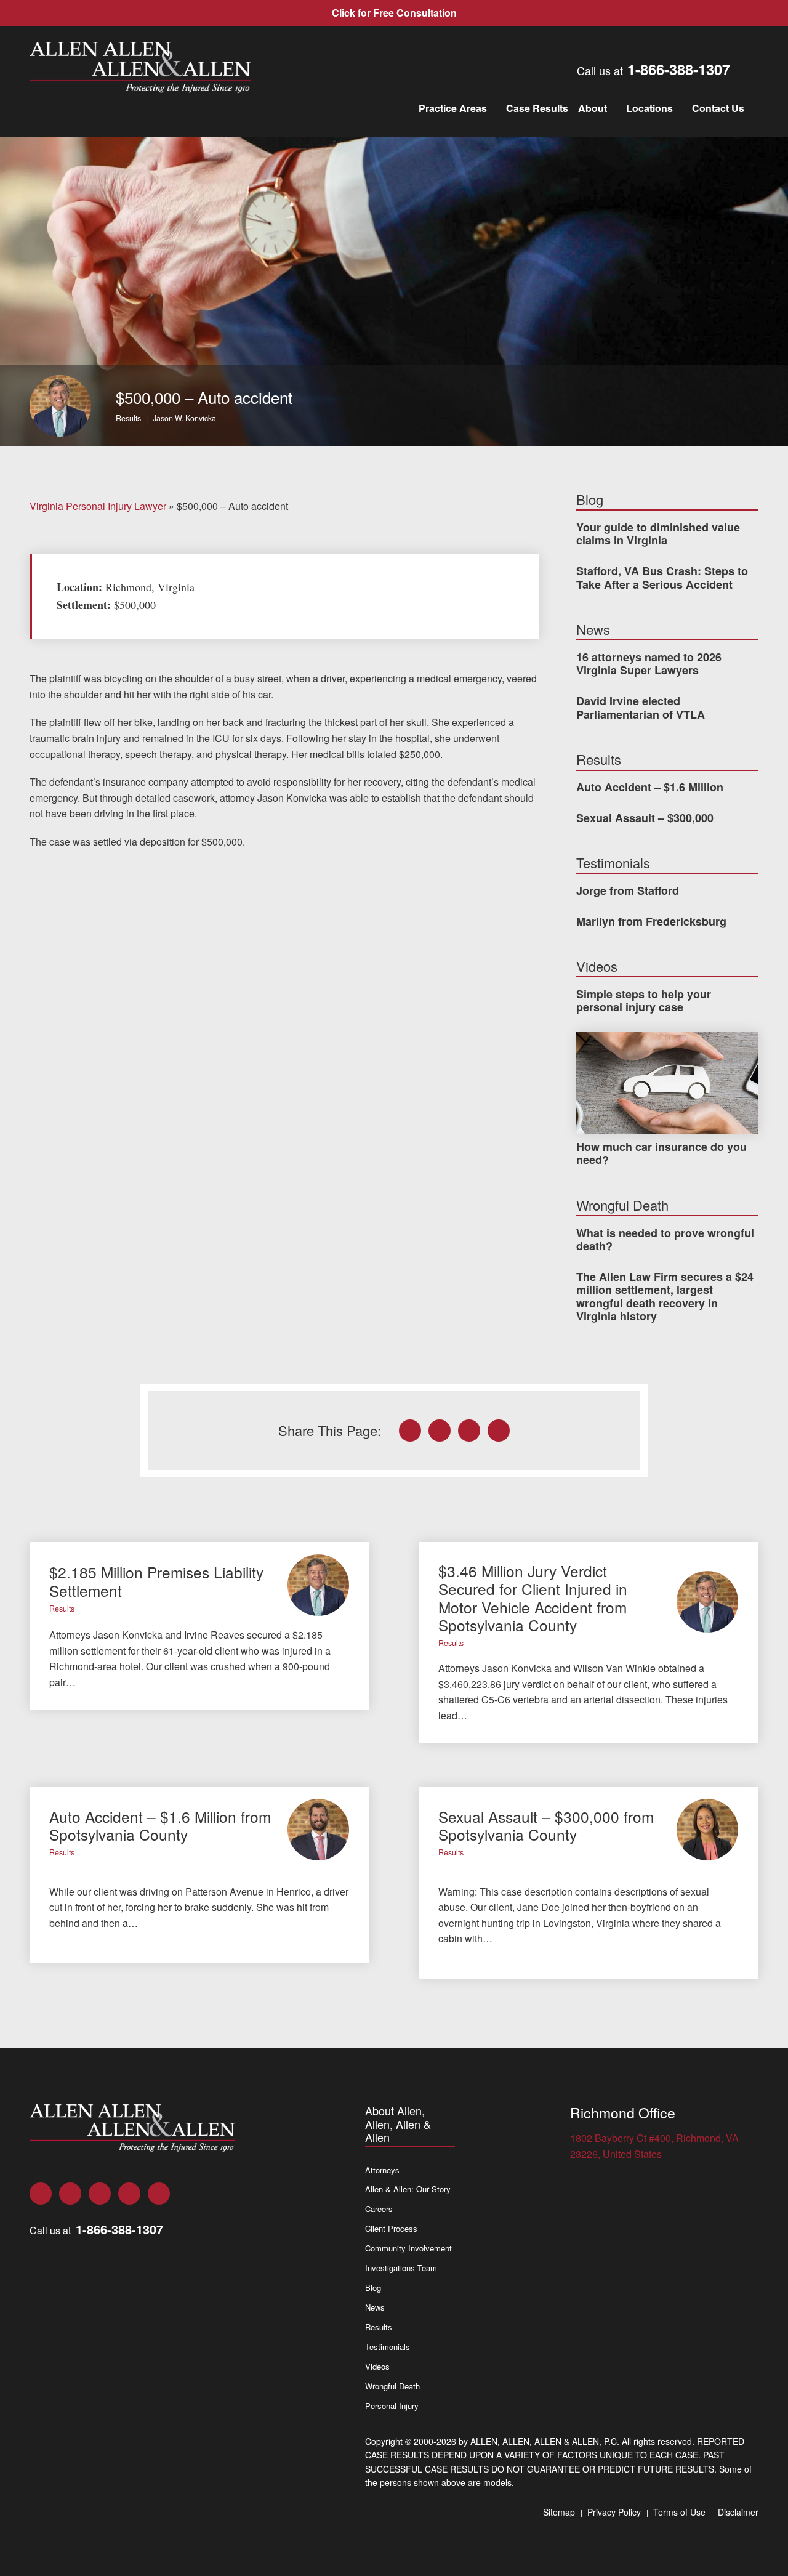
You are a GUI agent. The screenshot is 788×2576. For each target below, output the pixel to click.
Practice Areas (453, 108)
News (375, 2307)
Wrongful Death (392, 2386)
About (593, 108)
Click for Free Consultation (394, 13)
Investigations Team (401, 2268)
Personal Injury (392, 2406)
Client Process (391, 2228)
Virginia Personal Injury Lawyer (98, 506)
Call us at (653, 69)
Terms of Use (679, 2512)
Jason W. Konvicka (184, 418)
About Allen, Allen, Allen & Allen (398, 2124)
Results (128, 418)
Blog (373, 2287)
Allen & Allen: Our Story (408, 2189)
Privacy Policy (614, 2512)
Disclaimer (738, 2512)
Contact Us (718, 108)
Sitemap (559, 2512)
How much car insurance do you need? (661, 1153)
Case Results (537, 108)
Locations (649, 108)
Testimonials (388, 2347)
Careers (379, 2209)
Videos (377, 2366)
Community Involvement (408, 2248)
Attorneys (382, 2170)
